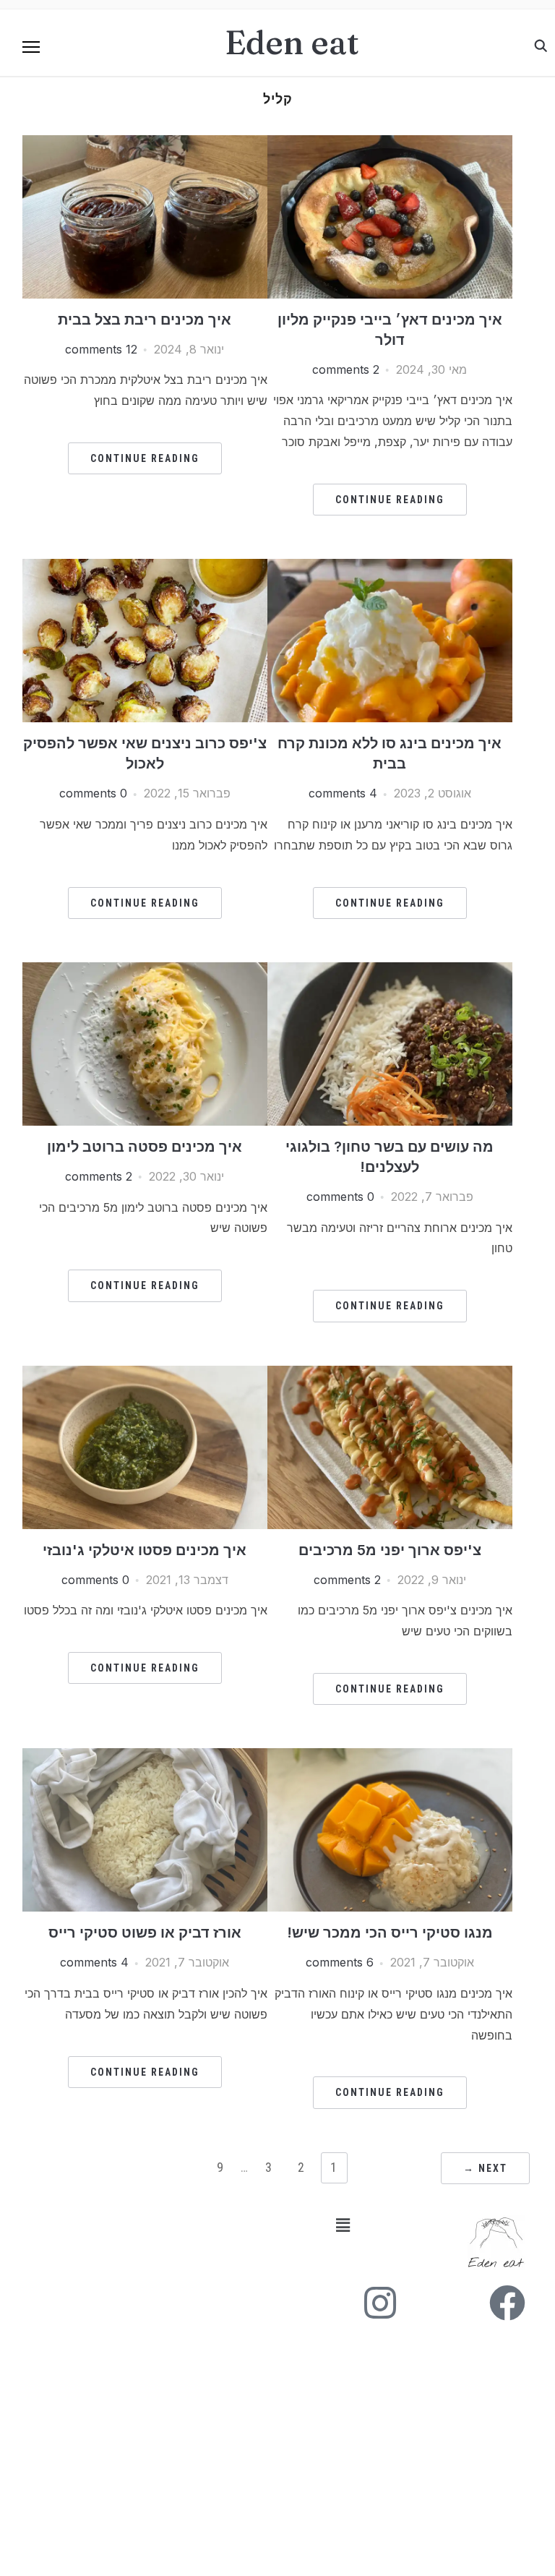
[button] (31, 47)
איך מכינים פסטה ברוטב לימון (145, 1147)
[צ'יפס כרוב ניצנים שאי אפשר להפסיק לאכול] (145, 568)
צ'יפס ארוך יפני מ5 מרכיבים (390, 1550)
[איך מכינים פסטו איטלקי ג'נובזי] (145, 1374)
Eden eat (292, 42)
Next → (485, 2168)
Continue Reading (390, 500)
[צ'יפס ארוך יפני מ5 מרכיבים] (390, 1374)
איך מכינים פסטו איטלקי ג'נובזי (145, 1550)
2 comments (346, 369)
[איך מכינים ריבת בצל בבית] (145, 144)
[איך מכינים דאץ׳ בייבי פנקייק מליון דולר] (390, 144)
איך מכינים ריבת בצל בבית (145, 320)
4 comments (343, 793)
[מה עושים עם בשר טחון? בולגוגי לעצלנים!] (390, 971)
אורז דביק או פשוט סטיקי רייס (145, 1933)
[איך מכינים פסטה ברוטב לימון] (145, 971)
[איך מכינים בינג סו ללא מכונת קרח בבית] (390, 568)
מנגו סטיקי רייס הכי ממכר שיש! (390, 1933)
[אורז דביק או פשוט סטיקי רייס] (145, 1757)
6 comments (340, 1962)
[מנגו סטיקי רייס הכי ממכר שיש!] (390, 1757)
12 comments (101, 349)
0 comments (93, 793)
